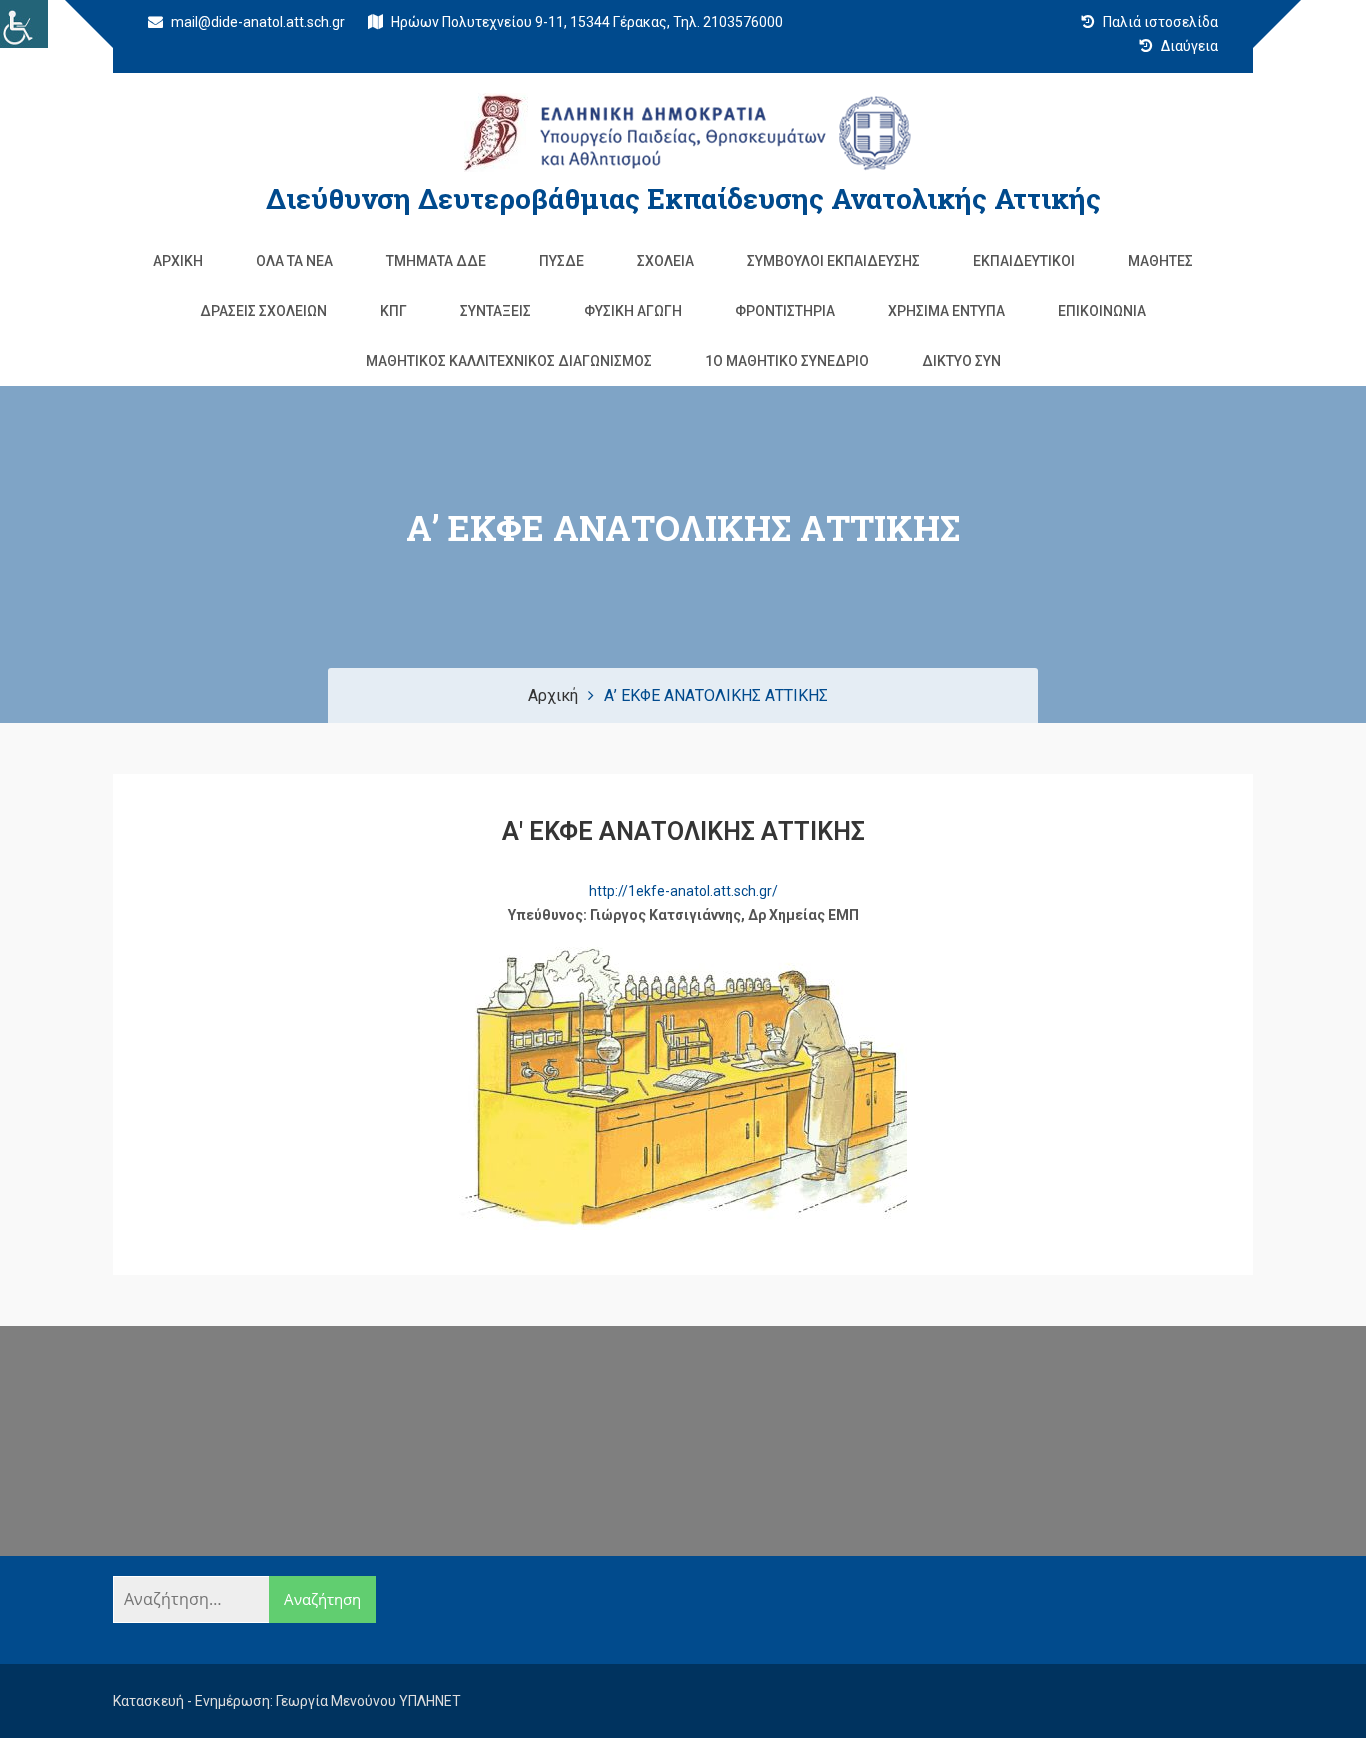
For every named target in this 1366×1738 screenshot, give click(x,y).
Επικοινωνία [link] (1102, 311)
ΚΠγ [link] (393, 311)
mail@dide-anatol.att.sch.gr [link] (256, 22)
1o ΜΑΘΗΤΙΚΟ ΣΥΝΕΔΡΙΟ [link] (787, 361)
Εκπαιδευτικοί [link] (1024, 261)
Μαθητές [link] (1160, 261)
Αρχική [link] (178, 261)
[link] (24, 24)
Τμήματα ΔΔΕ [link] (436, 261)
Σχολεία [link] (665, 261)
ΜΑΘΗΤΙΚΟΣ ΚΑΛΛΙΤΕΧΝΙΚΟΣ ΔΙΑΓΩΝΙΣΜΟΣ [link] (509, 361)
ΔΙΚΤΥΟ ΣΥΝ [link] (961, 361)
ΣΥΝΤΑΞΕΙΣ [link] (495, 311)
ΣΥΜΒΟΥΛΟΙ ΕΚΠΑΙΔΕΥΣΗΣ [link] (833, 261)
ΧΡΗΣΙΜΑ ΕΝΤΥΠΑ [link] (946, 311)
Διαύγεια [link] (1188, 46)
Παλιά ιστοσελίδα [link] (1159, 22)
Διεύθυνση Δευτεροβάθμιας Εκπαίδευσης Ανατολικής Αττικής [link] (683, 198)
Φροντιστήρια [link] (785, 311)
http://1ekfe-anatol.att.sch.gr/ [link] (683, 891)
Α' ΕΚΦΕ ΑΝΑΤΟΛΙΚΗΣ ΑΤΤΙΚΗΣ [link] (683, 831)
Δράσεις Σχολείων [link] (263, 311)
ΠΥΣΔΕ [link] (561, 261)
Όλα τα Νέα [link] (294, 261)
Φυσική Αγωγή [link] (633, 311)
